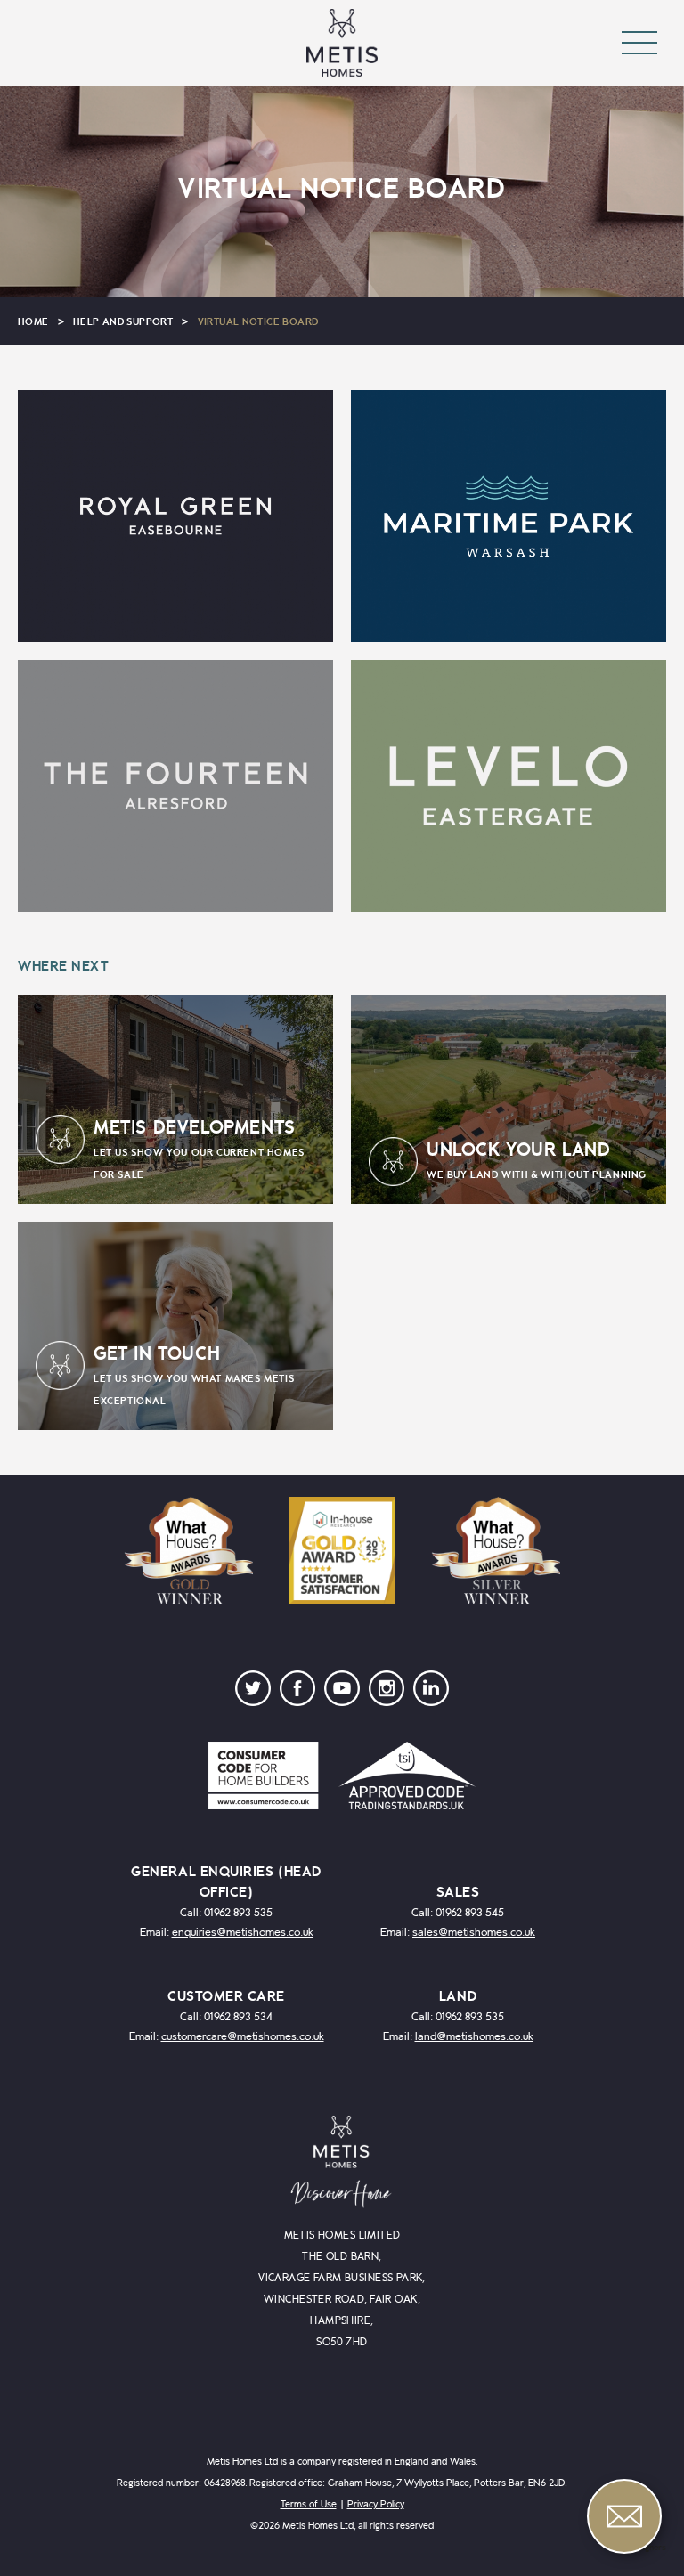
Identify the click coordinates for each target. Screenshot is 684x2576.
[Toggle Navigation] (639, 43)
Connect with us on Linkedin (431, 1693)
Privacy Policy (376, 2504)
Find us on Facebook (297, 1693)
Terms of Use (309, 2504)
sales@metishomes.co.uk (474, 1933)
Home (33, 322)
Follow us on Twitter (253, 1693)
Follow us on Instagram (387, 1693)
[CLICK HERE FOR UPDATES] (175, 516)
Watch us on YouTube (342, 1693)
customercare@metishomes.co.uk (243, 2037)
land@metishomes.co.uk (474, 2037)
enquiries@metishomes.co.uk (243, 1933)
